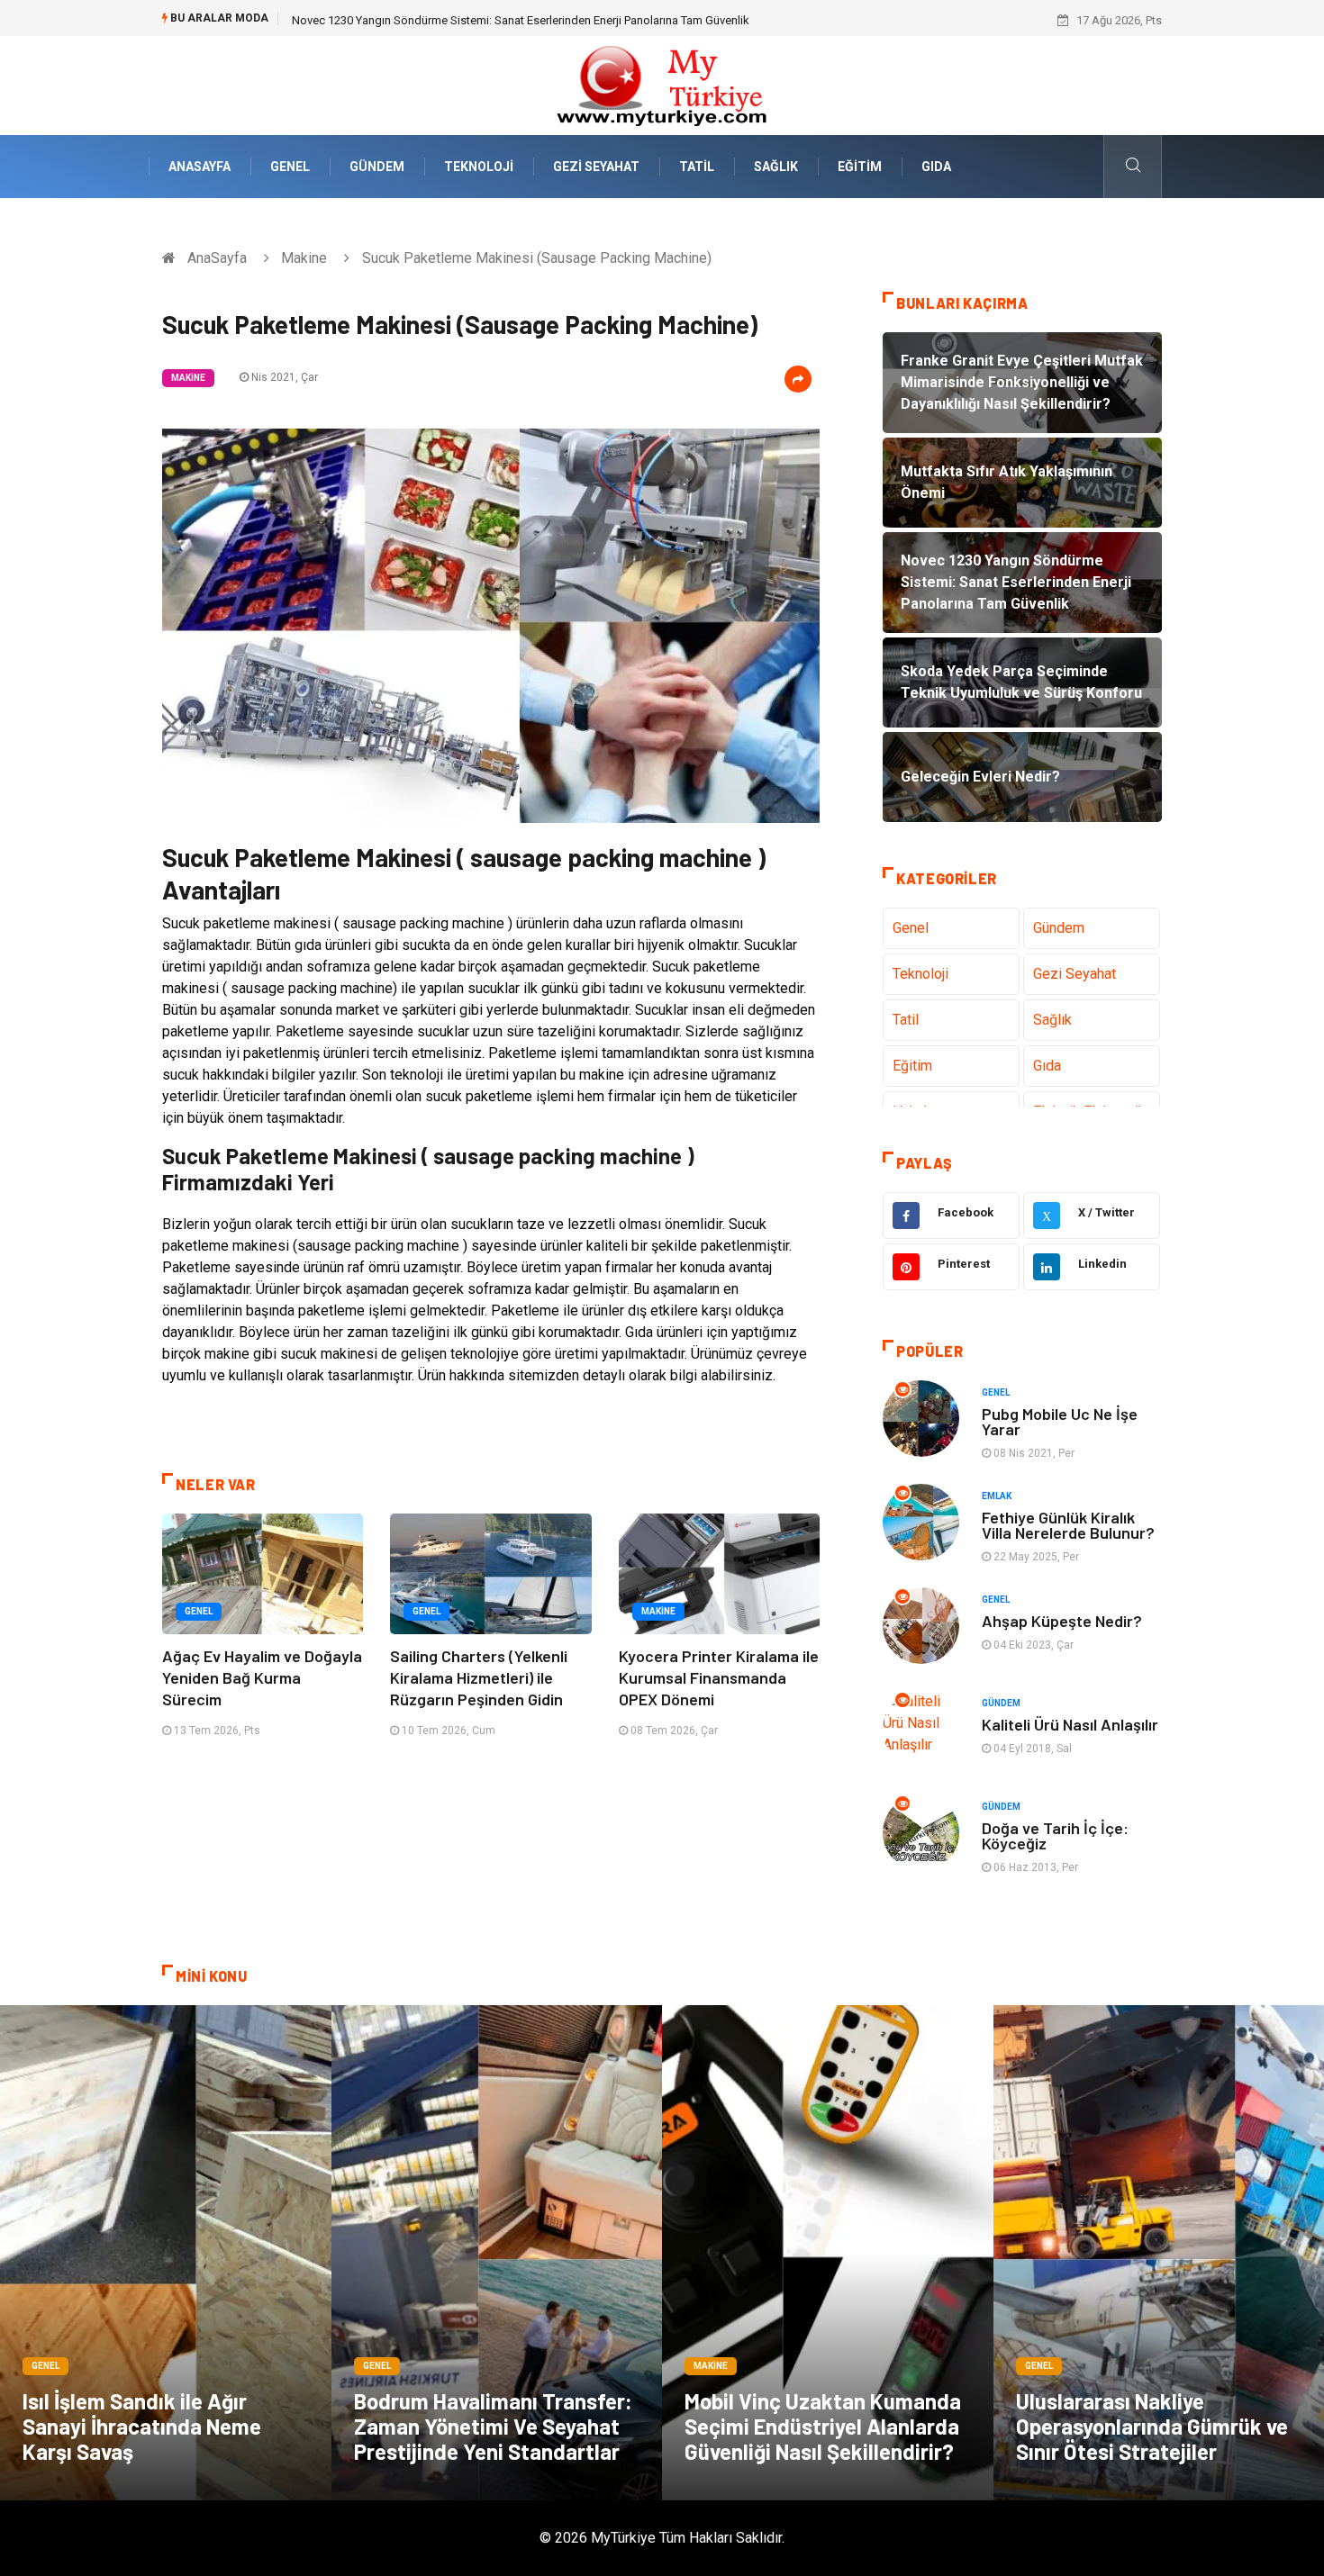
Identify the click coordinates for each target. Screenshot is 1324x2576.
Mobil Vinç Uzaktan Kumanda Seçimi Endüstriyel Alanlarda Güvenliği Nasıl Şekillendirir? (823, 2426)
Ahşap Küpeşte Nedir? (1062, 1621)
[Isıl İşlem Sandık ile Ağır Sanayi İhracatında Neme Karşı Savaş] (166, 2253)
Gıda (936, 167)
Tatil (697, 167)
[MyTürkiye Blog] (662, 84)
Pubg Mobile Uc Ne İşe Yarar (1060, 1421)
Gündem (377, 167)
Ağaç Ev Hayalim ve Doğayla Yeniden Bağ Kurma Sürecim (262, 1677)
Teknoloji (479, 167)
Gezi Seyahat (596, 167)
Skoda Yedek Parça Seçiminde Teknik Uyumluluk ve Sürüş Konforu (463, 20)
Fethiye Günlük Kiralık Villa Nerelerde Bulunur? (1068, 1525)
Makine (304, 258)
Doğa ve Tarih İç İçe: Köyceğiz (1055, 1835)
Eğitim (860, 167)
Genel (290, 167)
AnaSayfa (200, 167)
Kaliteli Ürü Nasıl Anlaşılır (1070, 1724)
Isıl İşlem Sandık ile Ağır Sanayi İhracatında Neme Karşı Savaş (142, 2426)
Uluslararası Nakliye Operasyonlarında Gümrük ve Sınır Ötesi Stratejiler (1152, 2426)
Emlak (997, 1496)
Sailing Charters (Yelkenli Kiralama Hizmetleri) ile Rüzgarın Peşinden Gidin (479, 1677)
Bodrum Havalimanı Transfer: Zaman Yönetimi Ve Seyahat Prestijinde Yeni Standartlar (493, 2426)
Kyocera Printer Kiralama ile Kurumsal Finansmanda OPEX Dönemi (719, 1677)
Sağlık (776, 167)
